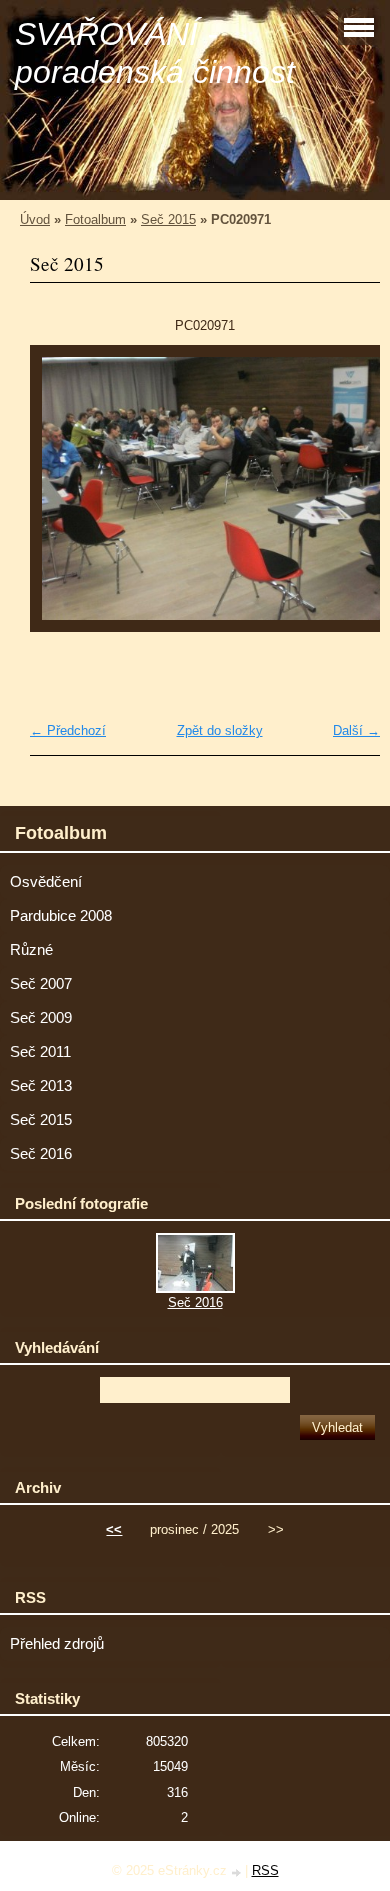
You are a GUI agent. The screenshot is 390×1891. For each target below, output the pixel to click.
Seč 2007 (41, 984)
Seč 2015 (168, 219)
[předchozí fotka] (62, 498)
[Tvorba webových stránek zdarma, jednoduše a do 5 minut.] (238, 1872)
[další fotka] (347, 498)
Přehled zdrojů (57, 1644)
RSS (265, 1870)
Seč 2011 (40, 1052)
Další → (356, 730)
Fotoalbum (95, 219)
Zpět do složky (220, 730)
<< (114, 1529)
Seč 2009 (41, 1018)
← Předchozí (68, 730)
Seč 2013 (41, 1086)
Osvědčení (46, 882)
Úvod (35, 219)
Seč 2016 (41, 1154)
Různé (31, 950)
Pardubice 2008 (61, 916)
